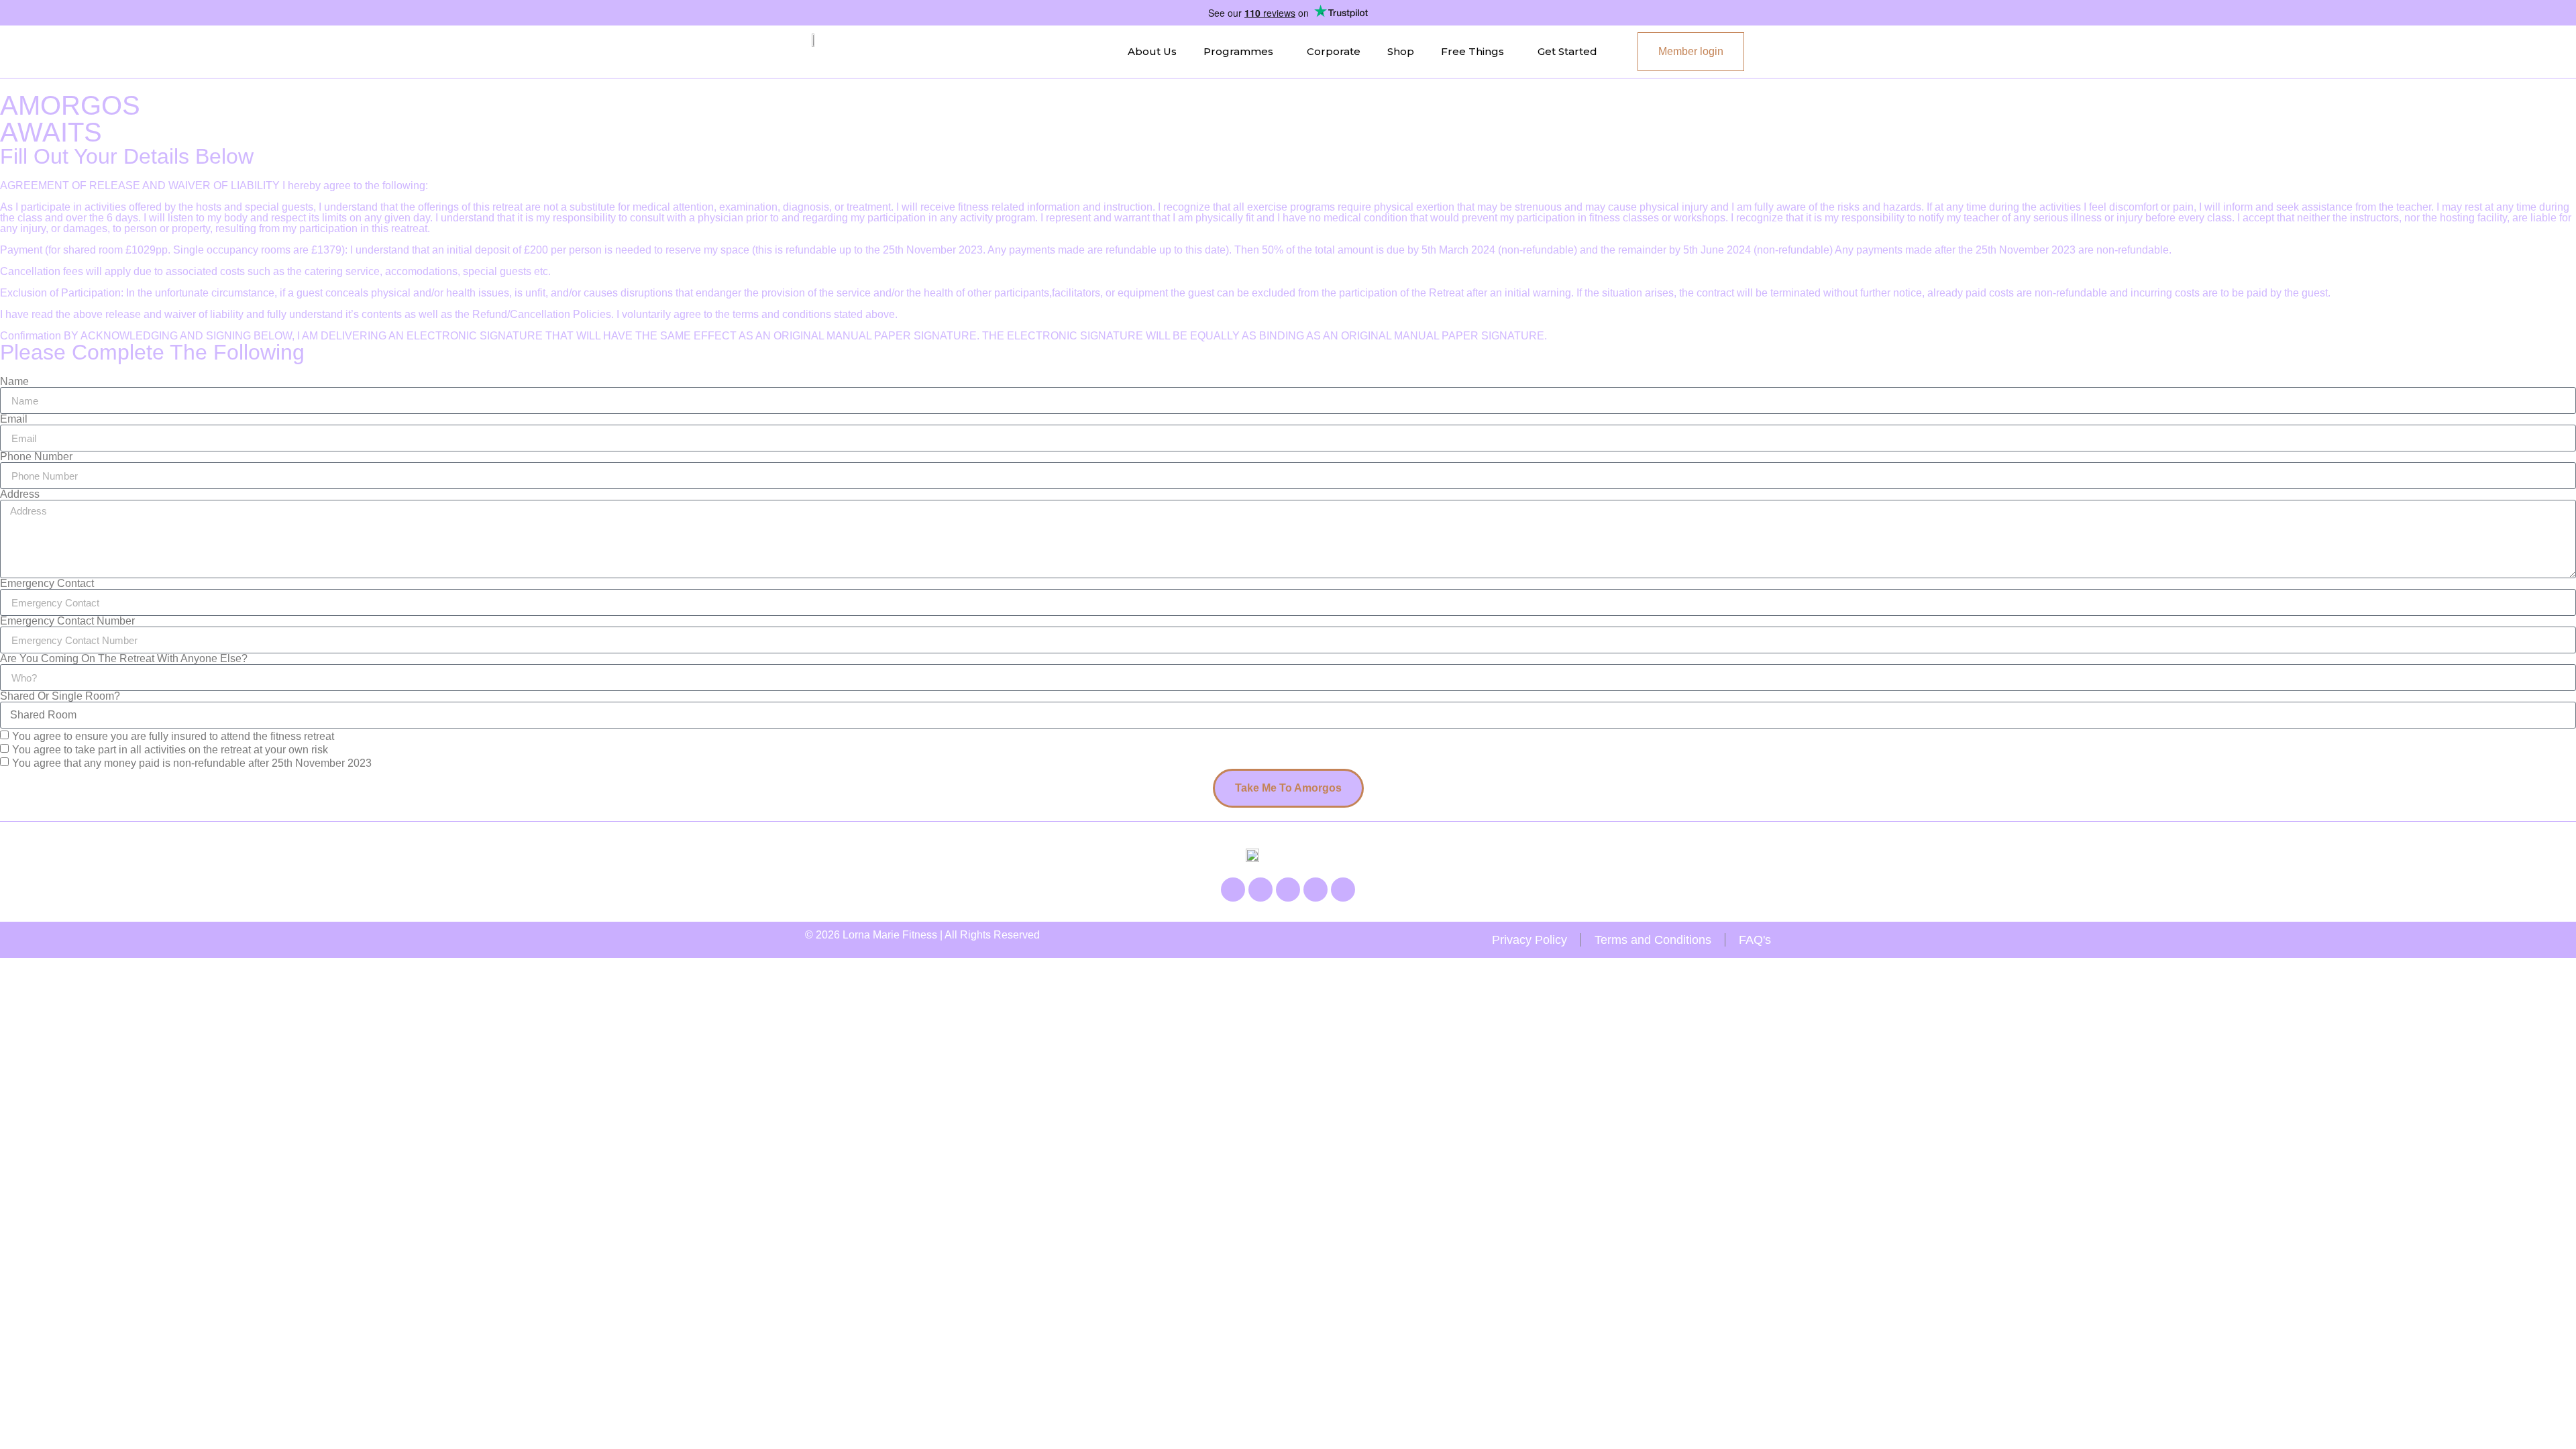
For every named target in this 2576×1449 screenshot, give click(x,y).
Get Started (1567, 51)
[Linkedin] (1343, 890)
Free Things (1472, 51)
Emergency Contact (47, 584)
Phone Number (36, 457)
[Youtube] (1288, 890)
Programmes (1238, 51)
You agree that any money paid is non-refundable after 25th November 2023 (192, 763)
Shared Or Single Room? (60, 696)
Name (14, 382)
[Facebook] (1233, 890)
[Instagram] (1260, 890)
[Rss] (1316, 890)
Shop (1401, 51)
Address (20, 494)
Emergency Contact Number (67, 621)
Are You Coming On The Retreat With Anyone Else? (124, 659)
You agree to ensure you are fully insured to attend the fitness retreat (173, 736)
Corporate (1334, 51)
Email (14, 419)
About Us (1152, 51)
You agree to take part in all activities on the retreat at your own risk (170, 750)
